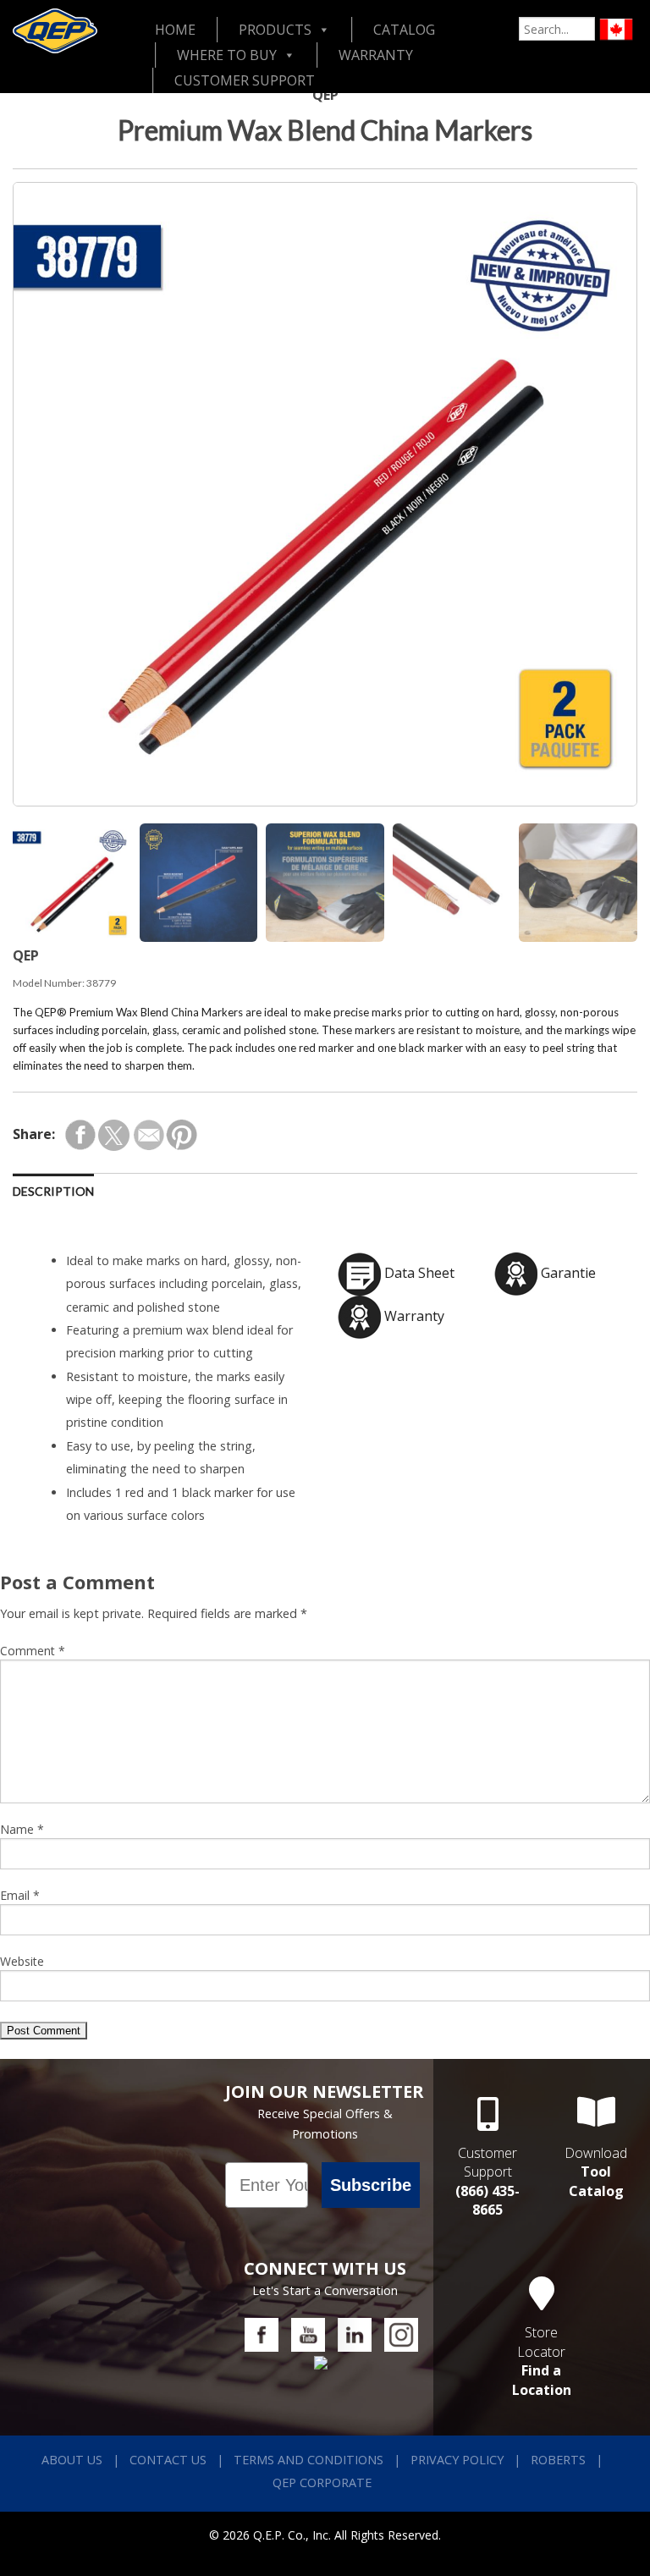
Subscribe (371, 2185)
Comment (33, 1651)
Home (175, 30)
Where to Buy (227, 55)
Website (22, 1961)
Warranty (376, 55)
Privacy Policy (457, 2460)
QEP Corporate (322, 2482)
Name (22, 1829)
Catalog (404, 30)
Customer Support (245, 80)
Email (20, 1895)
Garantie (567, 1273)
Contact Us (168, 2460)
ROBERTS (558, 2460)
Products (275, 30)
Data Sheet (418, 1273)
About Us (72, 2460)
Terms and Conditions (308, 2460)
